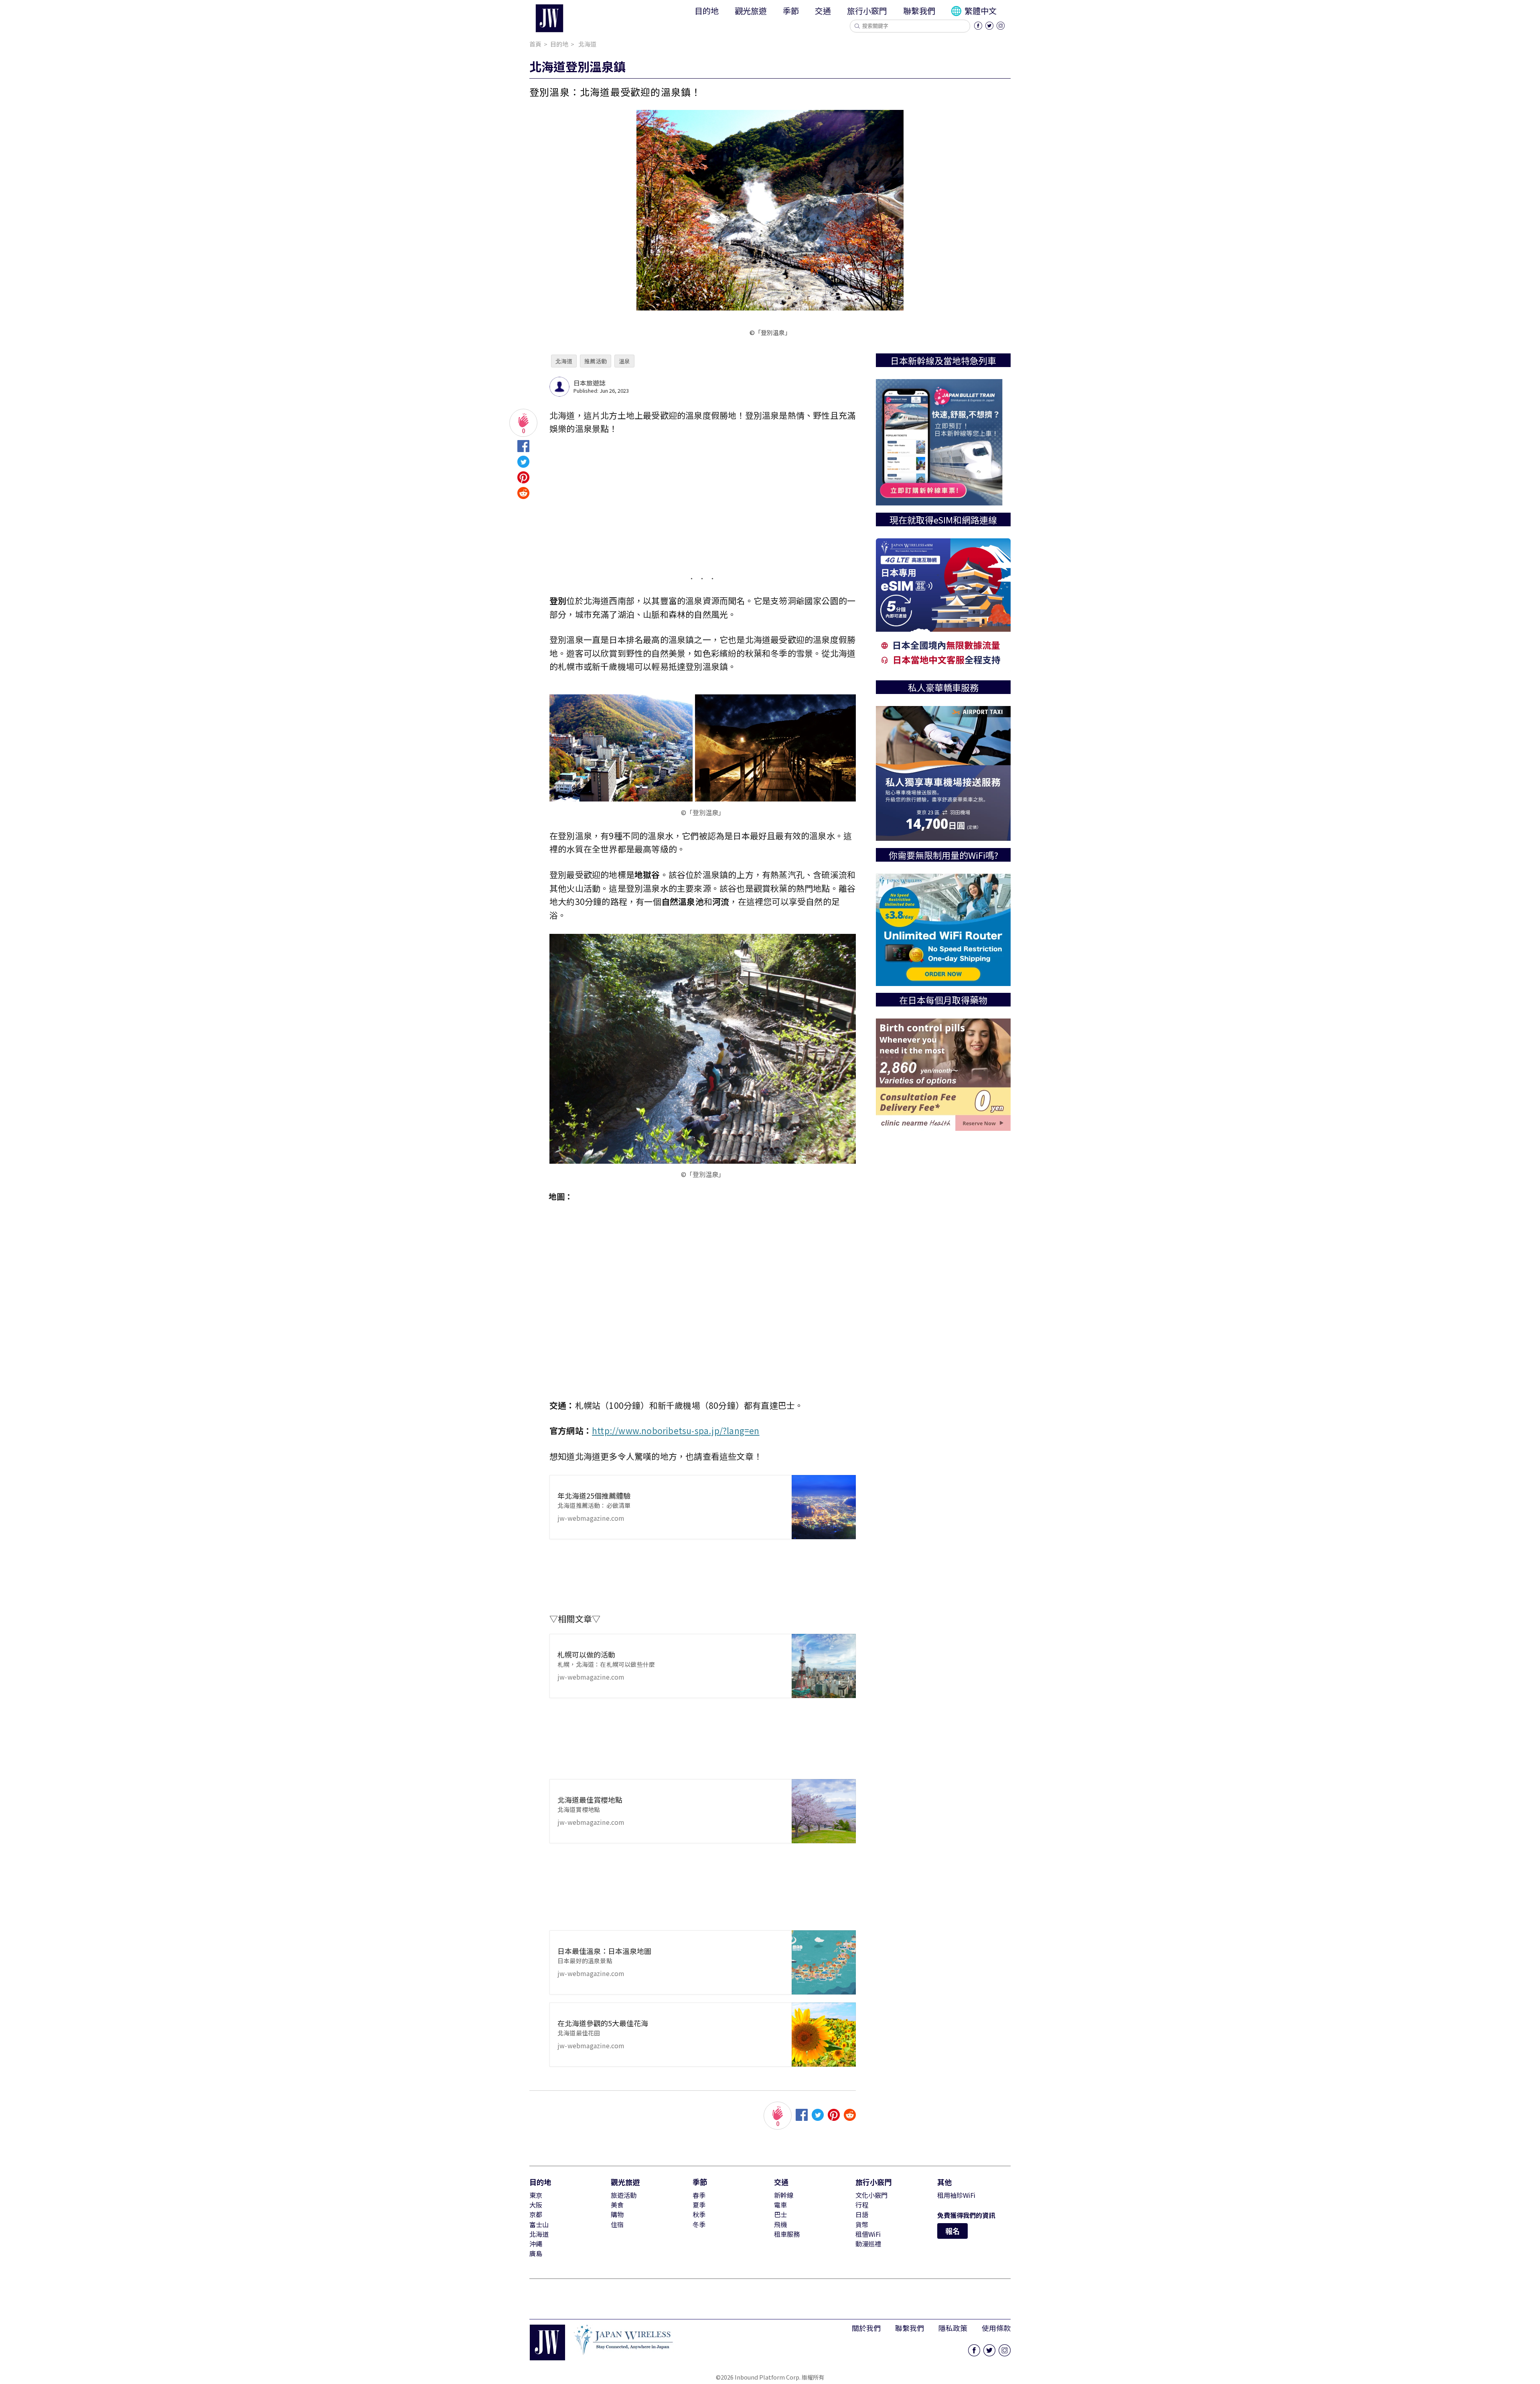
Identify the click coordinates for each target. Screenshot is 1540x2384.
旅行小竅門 (867, 11)
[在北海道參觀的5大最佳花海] (824, 2035)
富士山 (539, 2224)
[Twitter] (989, 26)
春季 (699, 2195)
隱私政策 (953, 2328)
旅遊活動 (624, 2195)
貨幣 (862, 2224)
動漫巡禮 (868, 2244)
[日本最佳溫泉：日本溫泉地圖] (824, 1962)
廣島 (536, 2253)
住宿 (617, 2224)
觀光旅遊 (751, 11)
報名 (952, 2231)
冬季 (699, 2224)
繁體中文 (980, 11)
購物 (617, 2214)
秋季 (699, 2214)
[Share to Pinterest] (523, 480)
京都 (536, 2214)
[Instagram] (1001, 26)
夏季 (699, 2205)
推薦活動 (596, 361)
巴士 (780, 2214)
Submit (857, 26)
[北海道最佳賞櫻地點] (824, 1811)
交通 (823, 11)
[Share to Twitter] (523, 464)
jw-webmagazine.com (594, 1506)
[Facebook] (978, 26)
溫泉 (624, 361)
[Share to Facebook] (523, 448)
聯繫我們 (919, 11)
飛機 (780, 2224)
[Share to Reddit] (523, 495)
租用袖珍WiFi (956, 2195)
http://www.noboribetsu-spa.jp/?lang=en (676, 1430)
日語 (862, 2214)
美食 (617, 2205)
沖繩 (536, 2244)
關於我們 (866, 2328)
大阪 (536, 2205)
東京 (536, 2195)
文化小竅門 (871, 2195)
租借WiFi (868, 2234)
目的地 (707, 11)
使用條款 (996, 2328)
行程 (862, 2205)
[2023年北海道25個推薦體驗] (824, 1507)
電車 (780, 2205)
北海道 (564, 361)
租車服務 (787, 2234)
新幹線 (784, 2195)
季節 (791, 11)
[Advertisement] (703, 504)
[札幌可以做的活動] (824, 1666)
